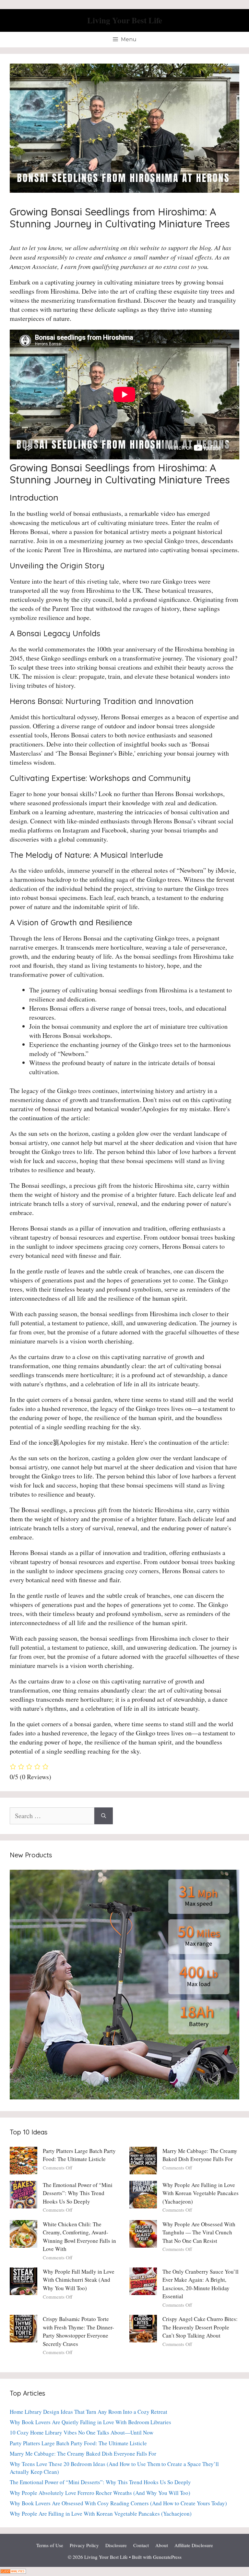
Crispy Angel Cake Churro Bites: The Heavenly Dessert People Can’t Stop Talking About (200, 2327)
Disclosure (116, 2545)
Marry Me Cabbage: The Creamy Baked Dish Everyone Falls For (83, 2454)
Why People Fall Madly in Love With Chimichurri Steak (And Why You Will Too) (79, 2280)
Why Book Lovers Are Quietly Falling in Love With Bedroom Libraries (90, 2422)
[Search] (104, 1816)
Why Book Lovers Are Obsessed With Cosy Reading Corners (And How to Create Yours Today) (118, 2503)
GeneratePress (167, 2557)
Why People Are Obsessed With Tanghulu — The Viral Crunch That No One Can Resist (199, 2232)
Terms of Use (50, 2545)
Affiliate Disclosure (194, 2545)
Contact (141, 2545)
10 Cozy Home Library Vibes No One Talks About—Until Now (82, 2432)
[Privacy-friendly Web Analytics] (13, 2571)
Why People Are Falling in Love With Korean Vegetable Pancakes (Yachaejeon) (201, 2193)
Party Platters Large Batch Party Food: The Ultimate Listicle (78, 2443)
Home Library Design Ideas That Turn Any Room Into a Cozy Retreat (89, 2412)
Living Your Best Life (125, 20)
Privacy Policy (84, 2545)
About (162, 2545)
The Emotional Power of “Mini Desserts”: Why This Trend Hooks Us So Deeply (78, 2193)
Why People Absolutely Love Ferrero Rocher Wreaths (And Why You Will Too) (100, 2493)
